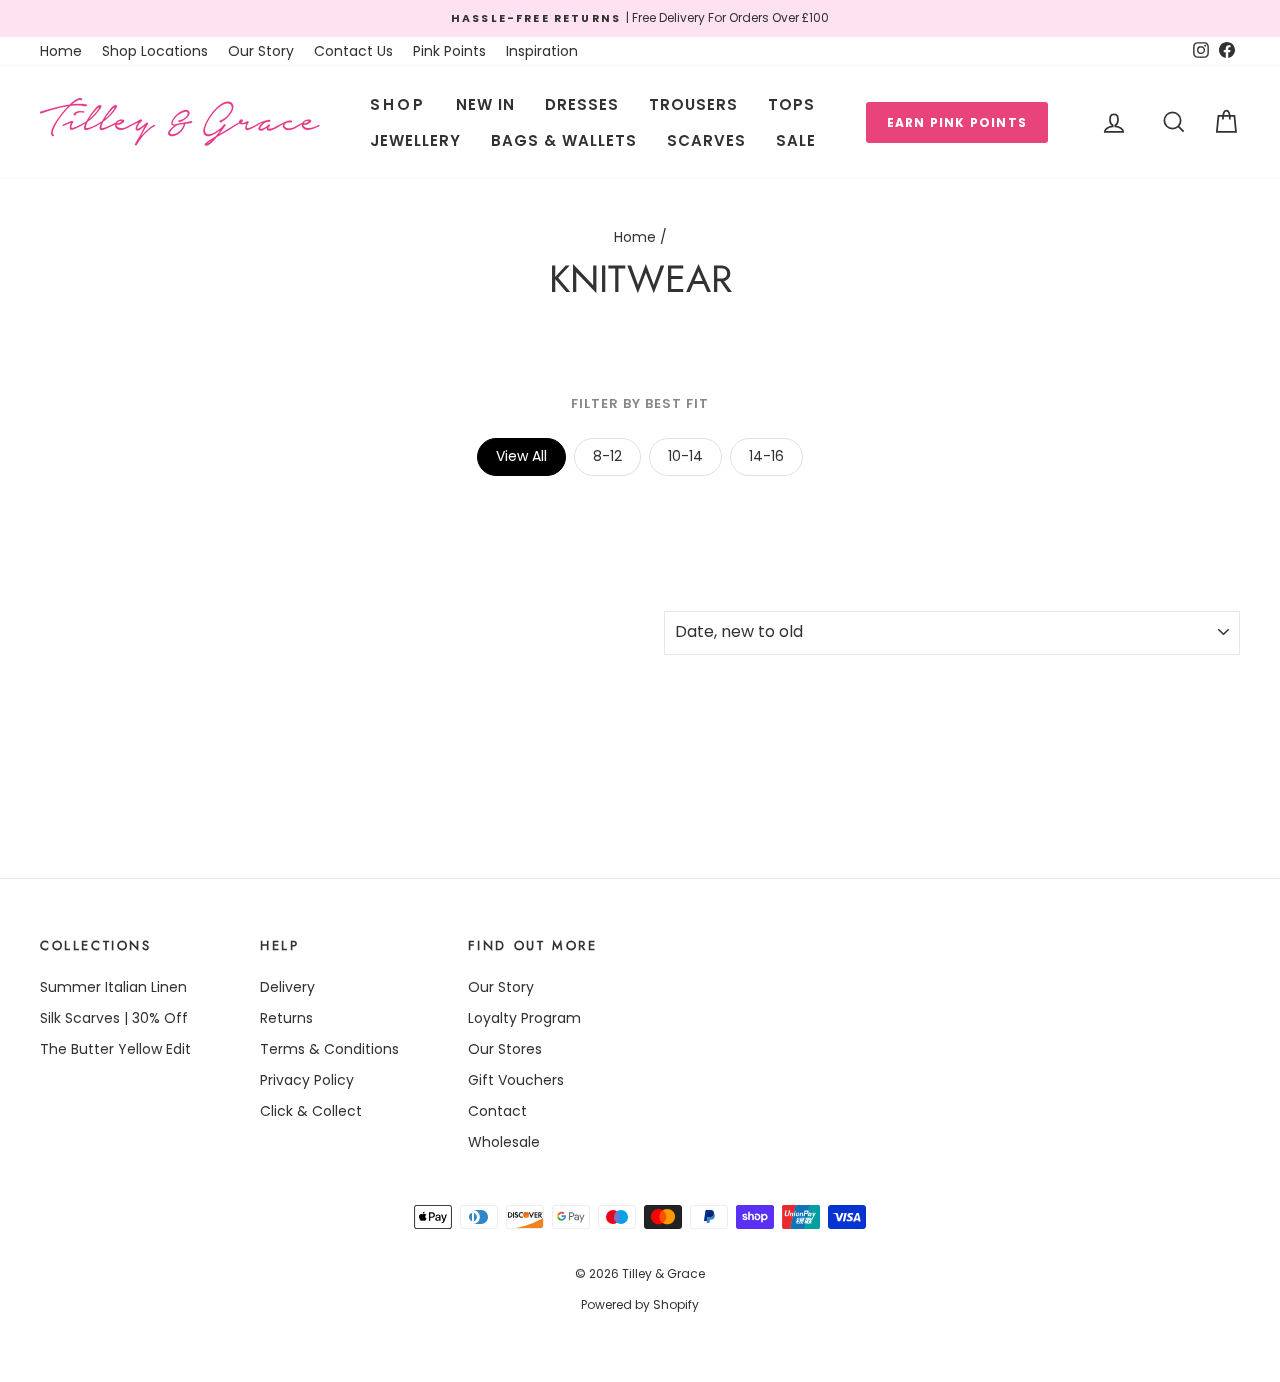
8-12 (607, 456)
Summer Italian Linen (113, 987)
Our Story (261, 51)
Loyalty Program (524, 1018)
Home (61, 51)
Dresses (582, 104)
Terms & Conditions (329, 1049)
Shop (398, 104)
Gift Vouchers (516, 1080)
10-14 (685, 456)
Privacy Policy (307, 1080)
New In (485, 104)
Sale (796, 140)
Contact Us (353, 51)
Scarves (706, 140)
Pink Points (449, 51)
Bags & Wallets (564, 140)
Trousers (693, 104)
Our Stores (505, 1049)
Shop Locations (155, 51)
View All (521, 456)
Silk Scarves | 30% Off (114, 1018)
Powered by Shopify (640, 1304)
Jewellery (415, 140)
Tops (791, 104)
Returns (286, 1018)
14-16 (766, 456)
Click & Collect (311, 1111)
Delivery (287, 987)
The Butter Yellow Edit (115, 1049)
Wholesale (504, 1142)
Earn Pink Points (957, 122)
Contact (497, 1111)
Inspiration (542, 51)
